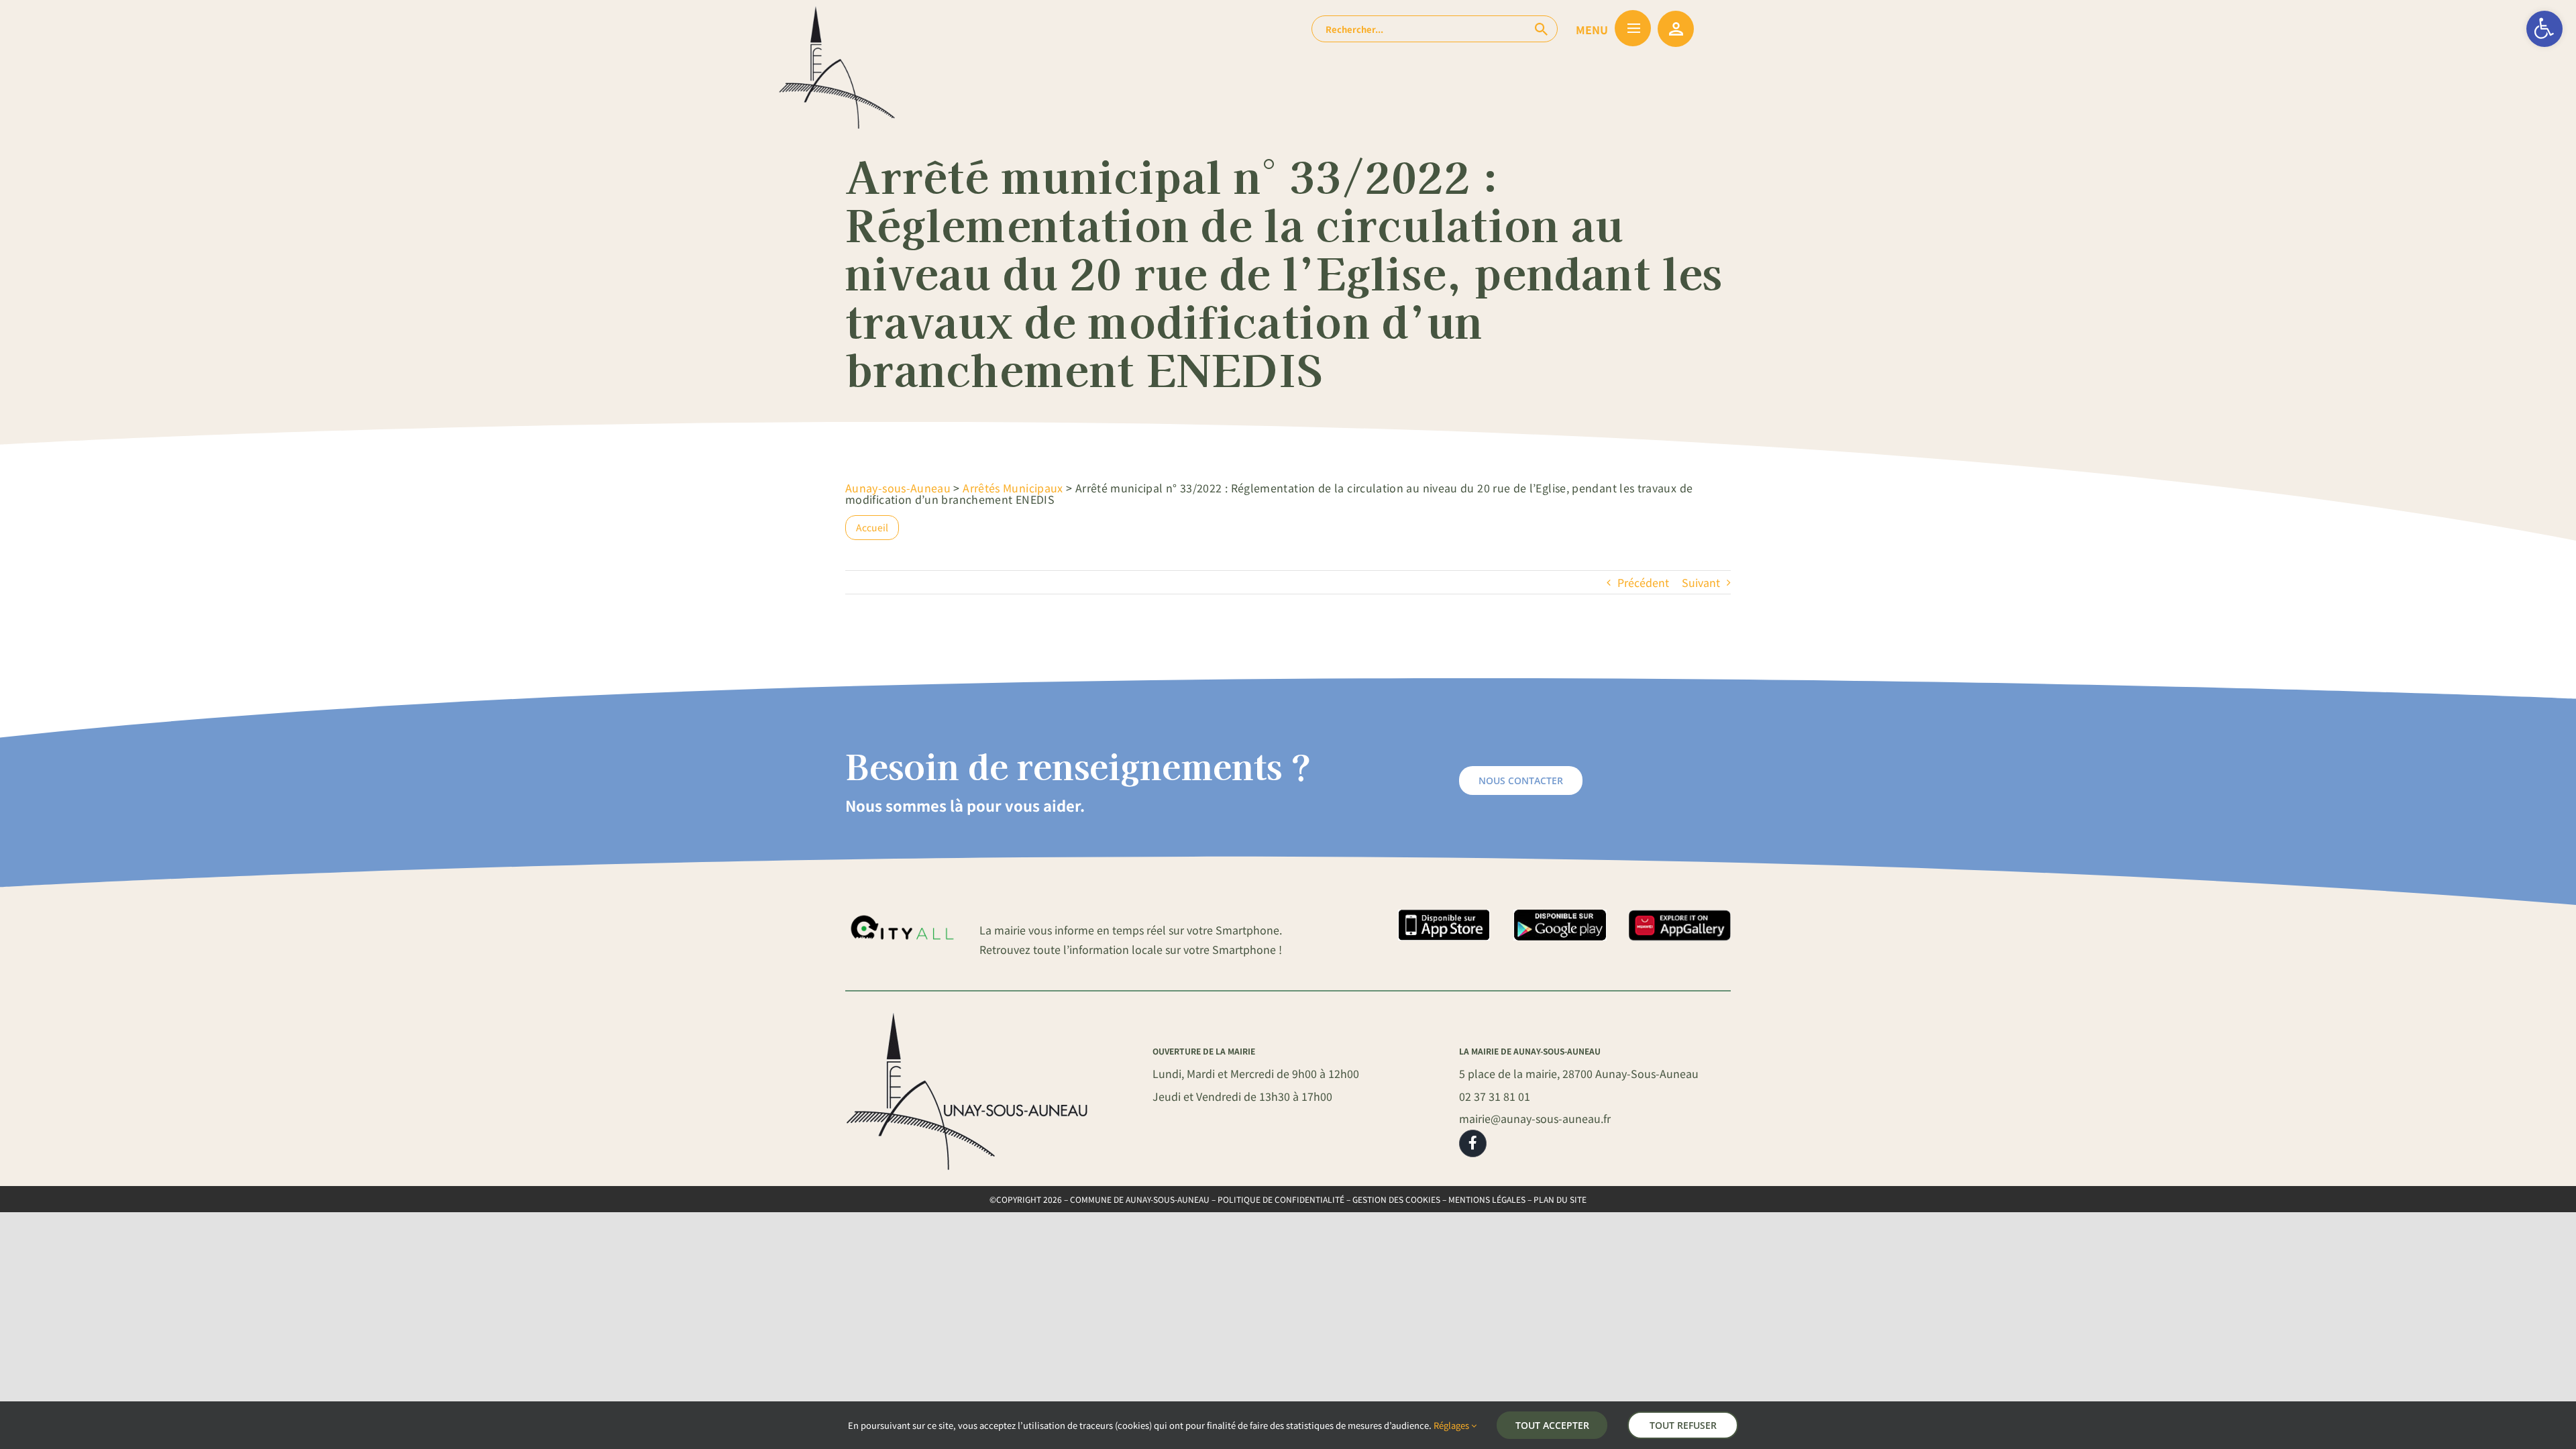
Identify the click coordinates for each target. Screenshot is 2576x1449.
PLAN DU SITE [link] (1560, 1199)
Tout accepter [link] (1552, 1425)
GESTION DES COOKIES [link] (1396, 1199)
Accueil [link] (872, 527)
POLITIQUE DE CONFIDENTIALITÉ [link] (1281, 1199)
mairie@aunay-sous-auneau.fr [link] (1535, 1118)
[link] (2544, 29)
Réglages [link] (1452, 1425)
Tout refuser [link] (1683, 1425)
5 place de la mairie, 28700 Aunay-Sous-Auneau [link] (1579, 1073)
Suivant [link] (1701, 582)
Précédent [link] (1643, 582)
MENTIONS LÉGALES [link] (1487, 1199)
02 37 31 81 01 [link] (1495, 1096)
